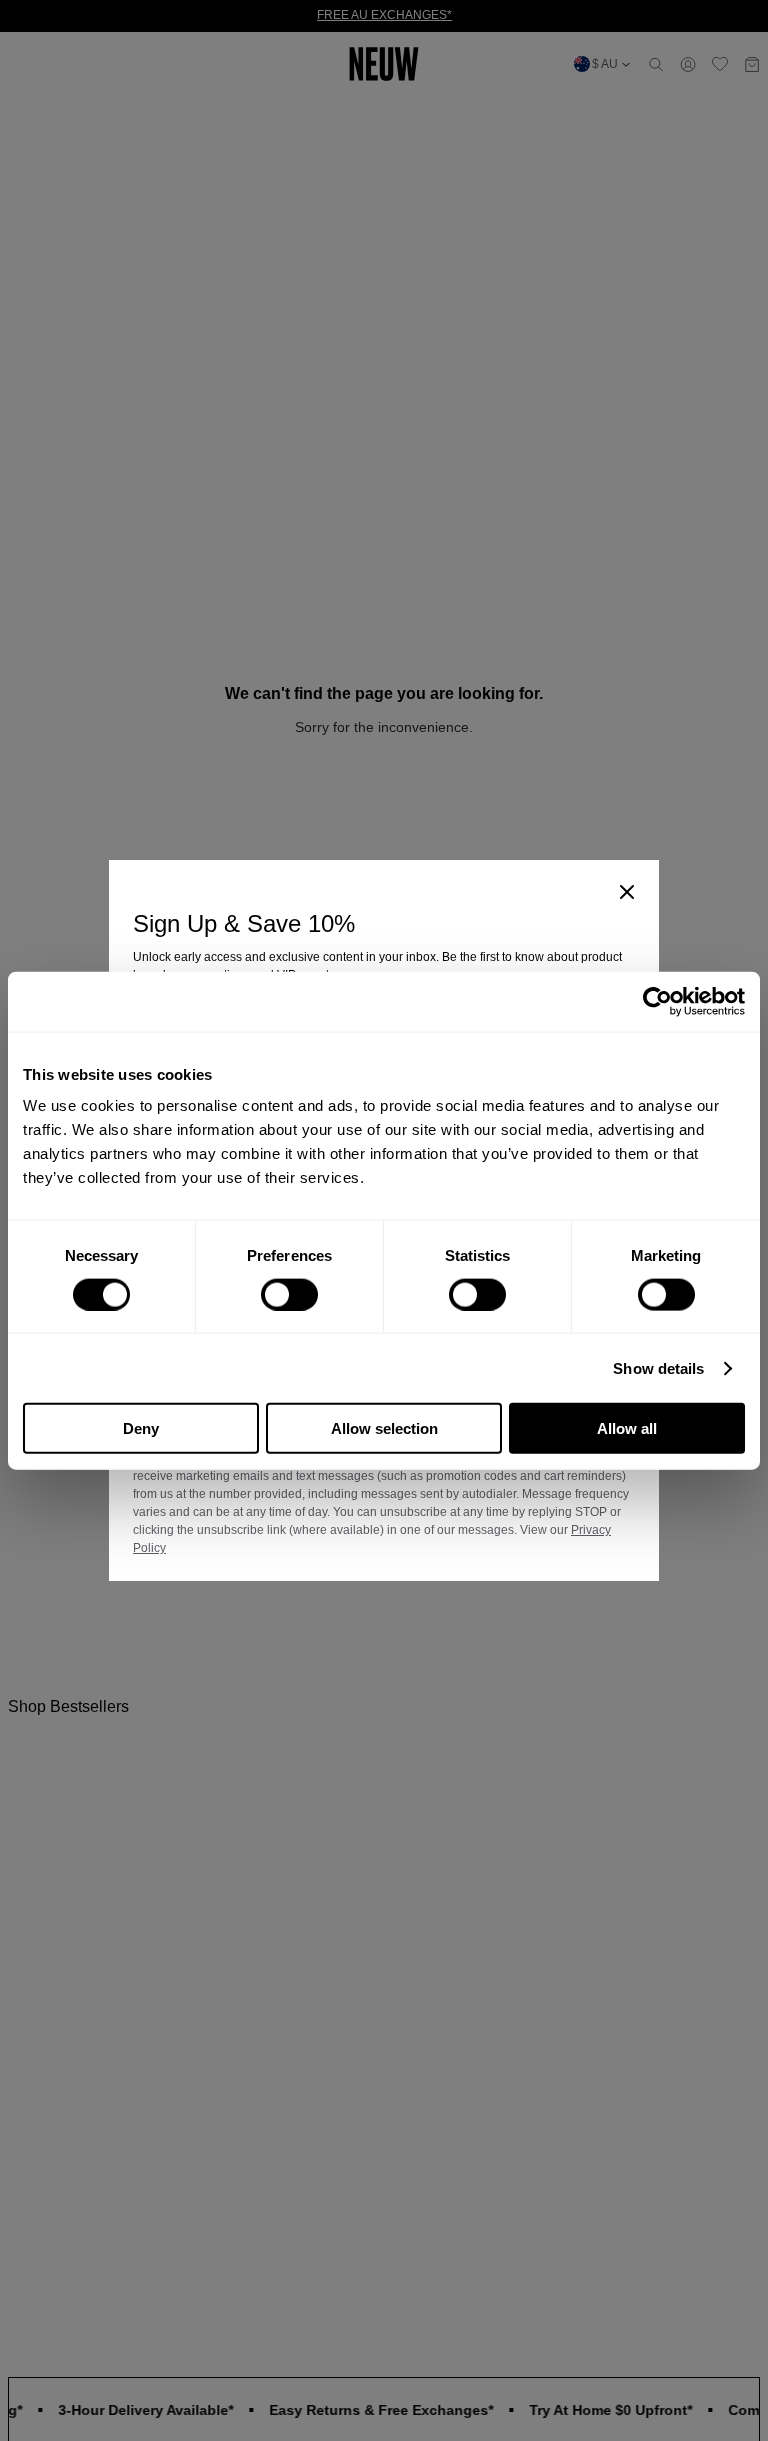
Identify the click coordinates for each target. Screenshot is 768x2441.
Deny (141, 1428)
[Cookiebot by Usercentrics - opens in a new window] (657, 1001)
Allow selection (384, 1428)
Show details (658, 1367)
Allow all (627, 1428)
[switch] (289, 1294)
